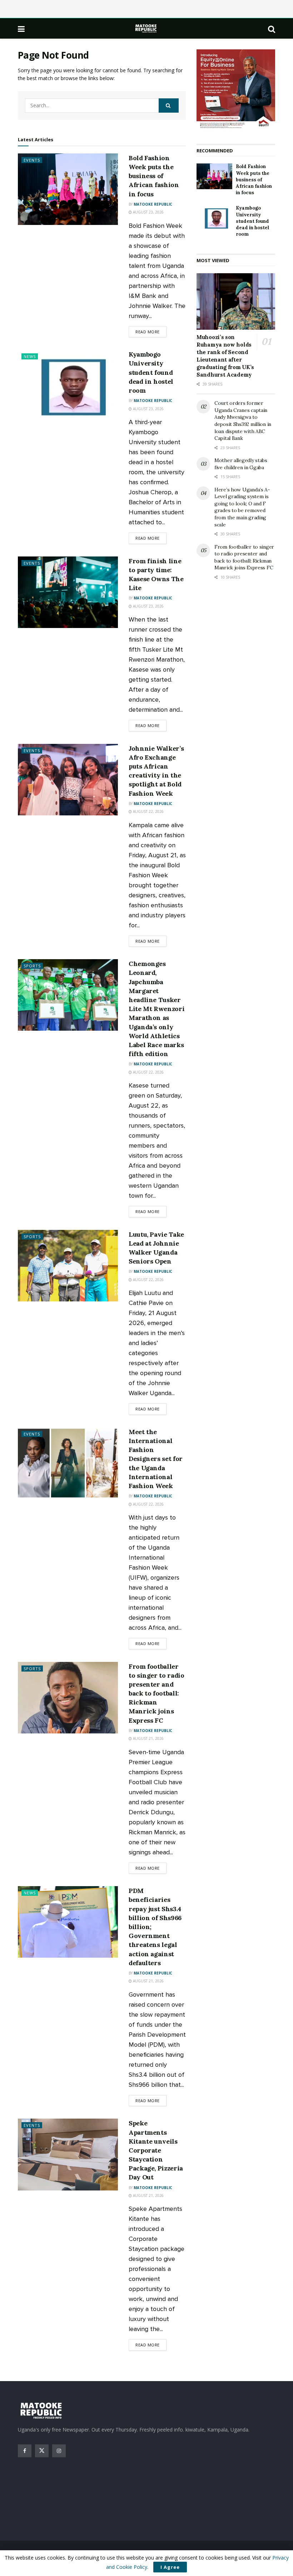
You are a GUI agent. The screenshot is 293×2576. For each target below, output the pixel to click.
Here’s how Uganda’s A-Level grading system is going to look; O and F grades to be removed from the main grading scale (242, 507)
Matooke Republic (153, 204)
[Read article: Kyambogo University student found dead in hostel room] (68, 386)
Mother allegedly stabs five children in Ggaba (241, 464)
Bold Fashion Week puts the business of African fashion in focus (154, 176)
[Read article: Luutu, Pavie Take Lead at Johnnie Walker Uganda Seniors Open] (68, 1266)
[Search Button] (272, 29)
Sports (32, 966)
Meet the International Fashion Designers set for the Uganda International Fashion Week (156, 1459)
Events (32, 160)
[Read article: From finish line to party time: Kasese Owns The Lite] (68, 592)
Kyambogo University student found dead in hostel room (151, 372)
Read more (151, 332)
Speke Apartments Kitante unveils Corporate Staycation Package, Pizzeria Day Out (156, 2150)
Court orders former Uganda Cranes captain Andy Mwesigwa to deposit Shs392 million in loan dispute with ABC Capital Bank (243, 421)
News (30, 356)
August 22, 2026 (148, 811)
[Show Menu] (21, 29)
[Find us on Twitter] (42, 2451)
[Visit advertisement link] (236, 89)
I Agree (170, 2567)
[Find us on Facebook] (25, 2451)
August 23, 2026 (148, 212)
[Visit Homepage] (146, 28)
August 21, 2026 (148, 1738)
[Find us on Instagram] (59, 2451)
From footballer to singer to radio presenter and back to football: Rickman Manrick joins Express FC (157, 1693)
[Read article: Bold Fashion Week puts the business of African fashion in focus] (68, 189)
